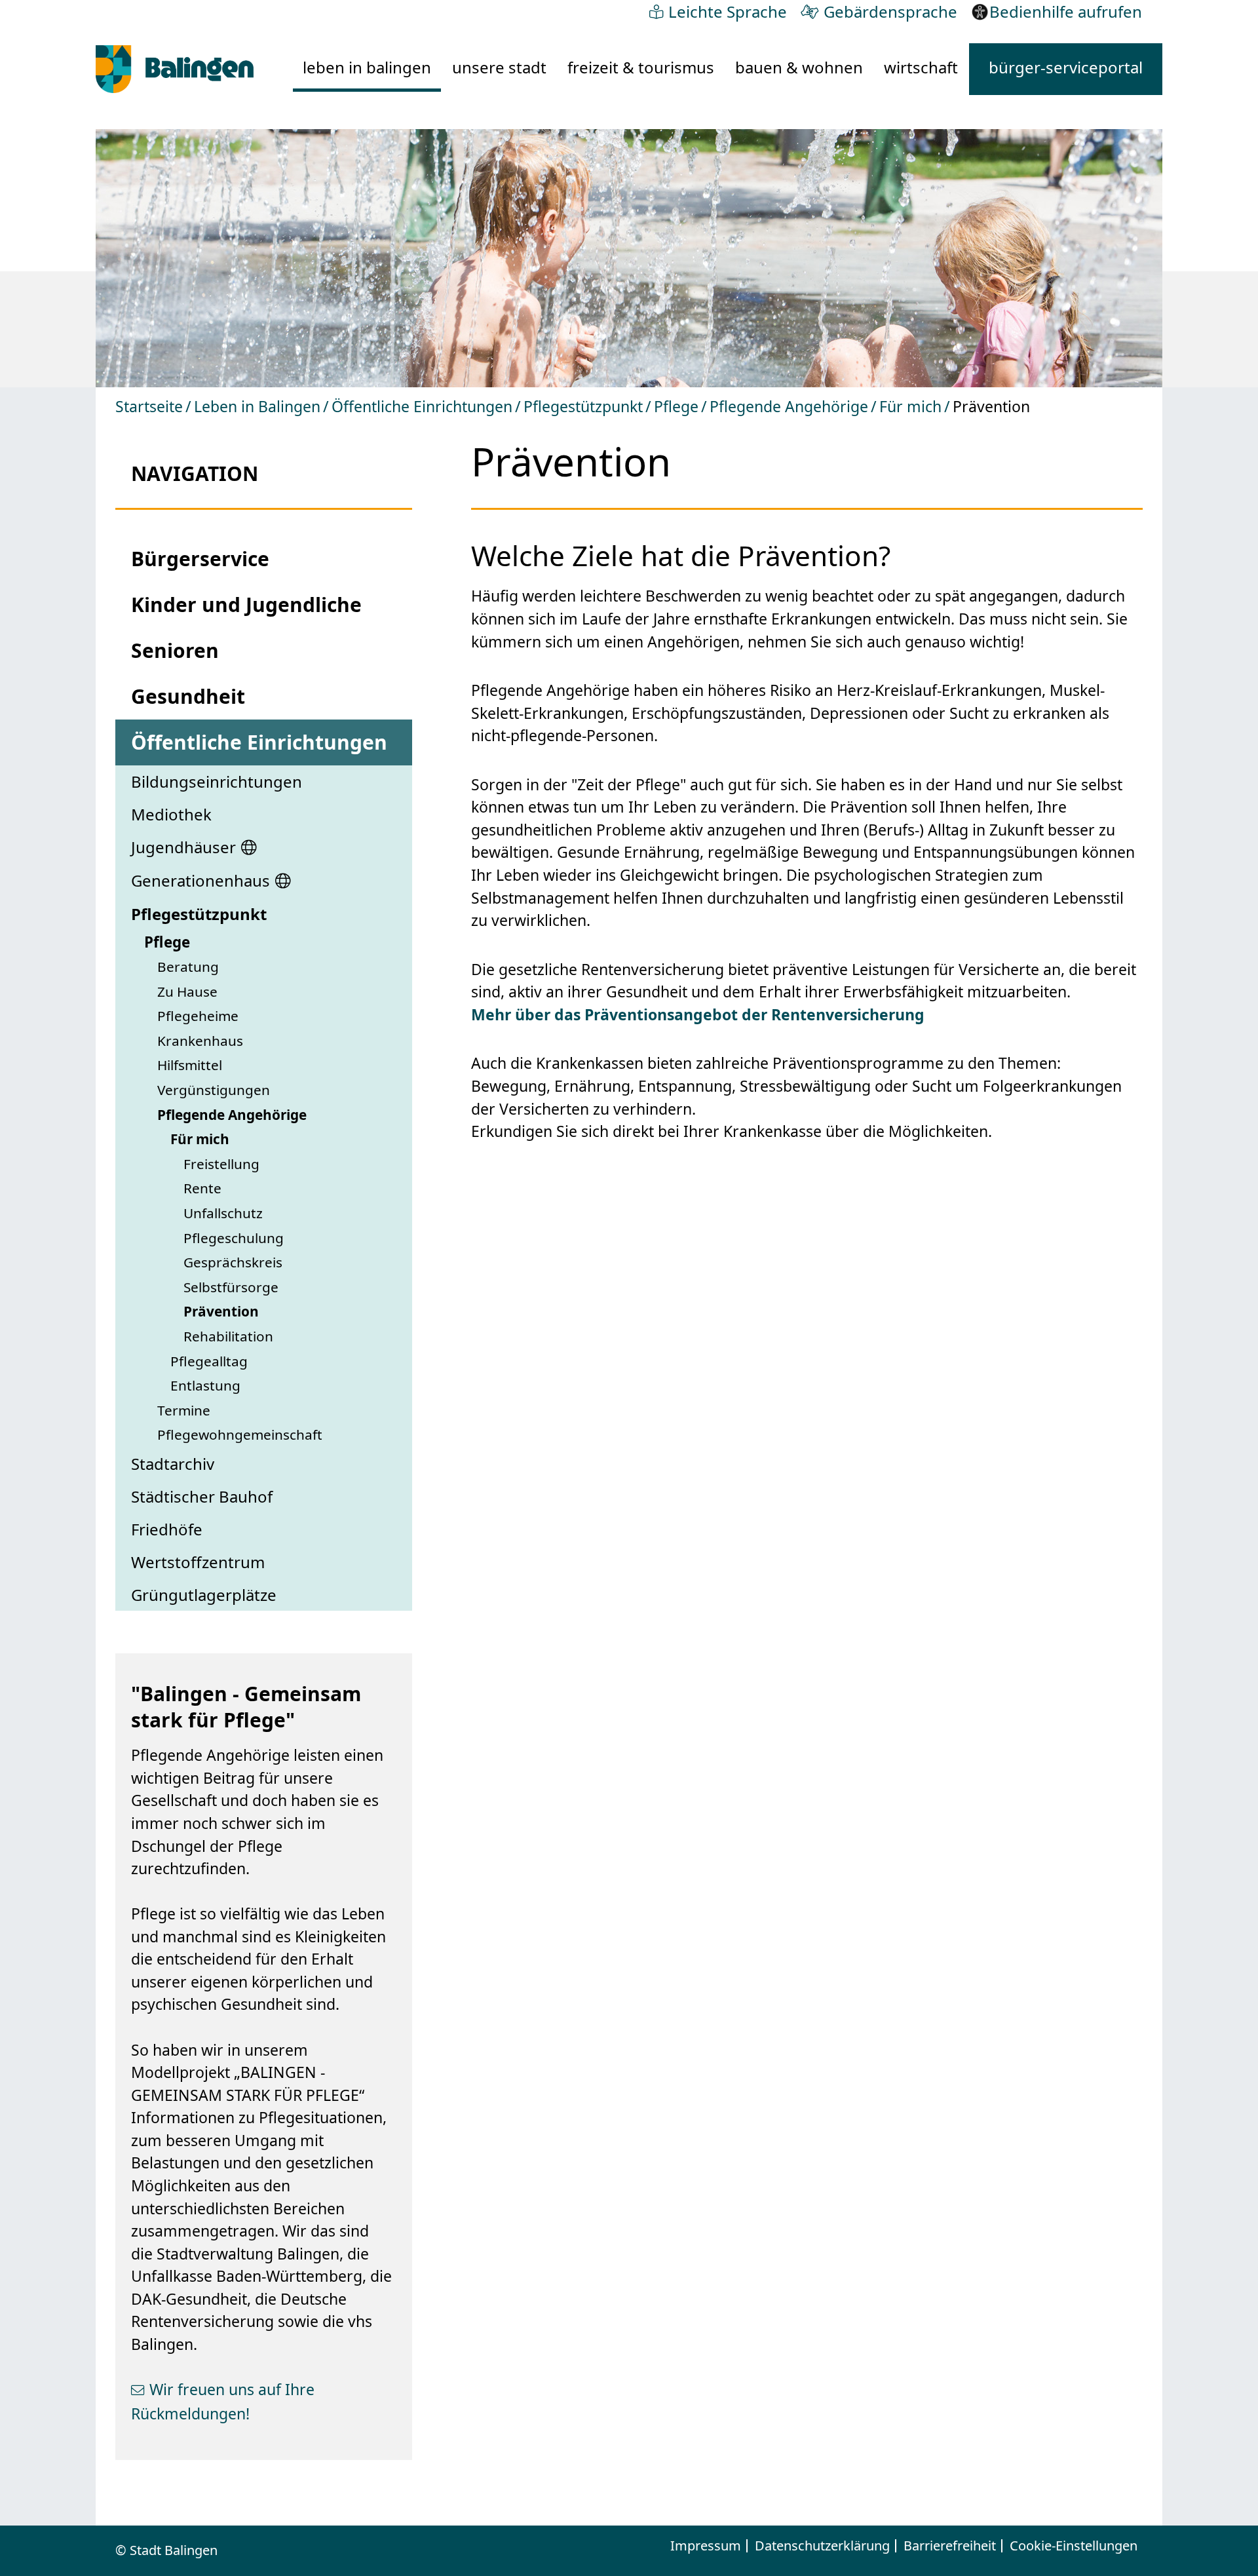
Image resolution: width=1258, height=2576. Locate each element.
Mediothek (171, 814)
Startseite (149, 406)
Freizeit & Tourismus (641, 67)
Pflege (676, 406)
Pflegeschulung (234, 1238)
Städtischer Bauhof (202, 1496)
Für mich (910, 406)
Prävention (221, 1311)
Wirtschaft (921, 67)
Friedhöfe (167, 1529)
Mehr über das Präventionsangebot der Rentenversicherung (698, 1014)
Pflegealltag (209, 1361)
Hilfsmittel (190, 1065)
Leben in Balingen (367, 67)
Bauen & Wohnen (799, 67)
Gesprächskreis (233, 1262)
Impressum (706, 2546)
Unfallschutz (223, 1213)
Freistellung (221, 1164)
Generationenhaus (200, 880)
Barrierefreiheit (950, 2546)
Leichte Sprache (728, 11)
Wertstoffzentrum (198, 1562)
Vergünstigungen (214, 1090)
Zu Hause (187, 991)
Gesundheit (188, 696)
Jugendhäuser (183, 847)
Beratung (188, 967)
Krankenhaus (200, 1041)
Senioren (175, 650)
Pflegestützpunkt (583, 406)
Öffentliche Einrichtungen (422, 406)
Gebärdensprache (890, 11)
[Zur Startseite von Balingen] (175, 69)
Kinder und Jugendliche (246, 605)
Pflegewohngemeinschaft (240, 1434)
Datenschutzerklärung (822, 2546)
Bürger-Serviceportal (1066, 67)
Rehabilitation (228, 1336)
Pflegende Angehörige (789, 406)
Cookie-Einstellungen (1074, 2546)
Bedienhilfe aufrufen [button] (1066, 11)
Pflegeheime (198, 1016)
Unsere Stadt (499, 67)
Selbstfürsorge (231, 1287)
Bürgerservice (200, 559)
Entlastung (205, 1385)
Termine (184, 1410)
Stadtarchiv (173, 1464)
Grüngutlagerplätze (204, 1595)
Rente (202, 1188)
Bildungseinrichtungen (217, 781)
